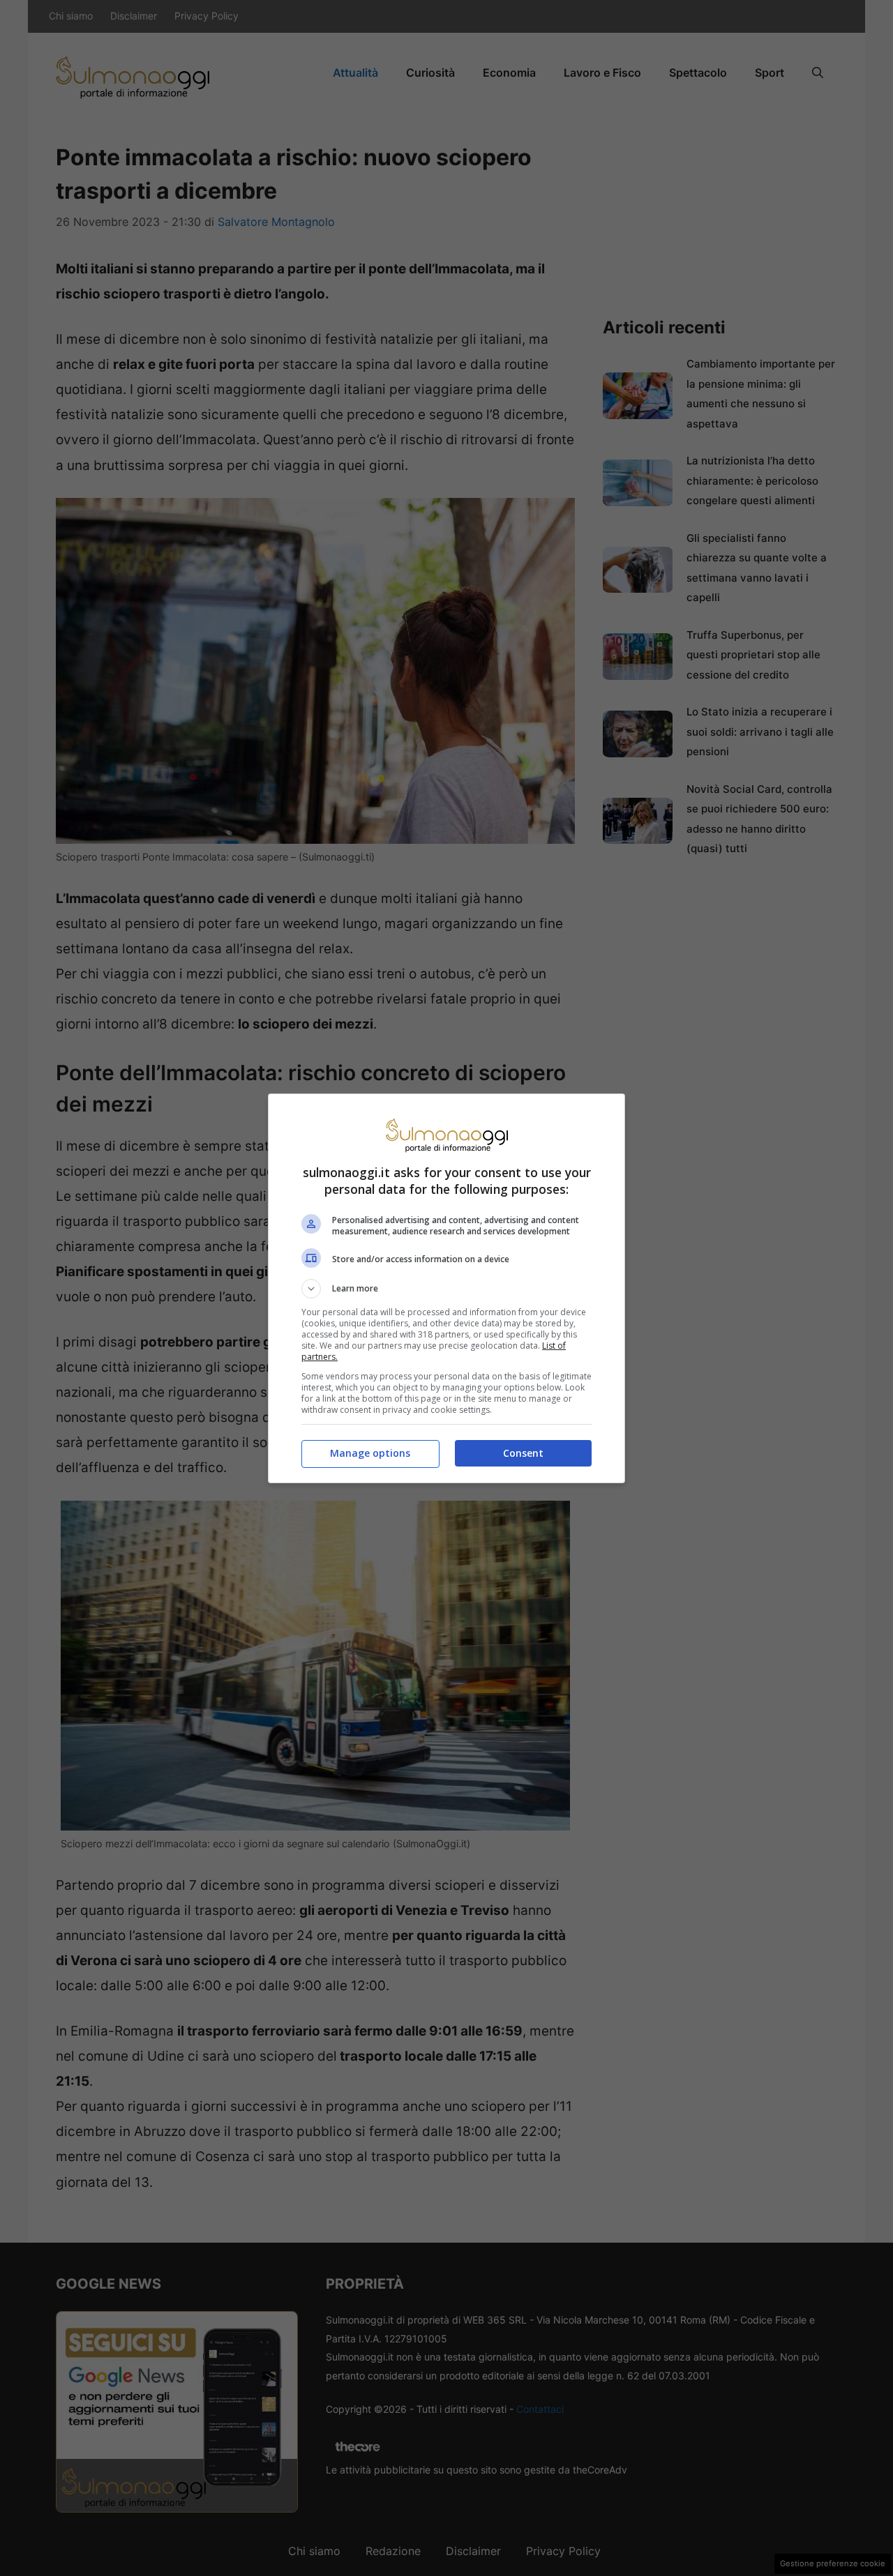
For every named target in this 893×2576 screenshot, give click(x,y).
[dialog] (446, 1288)
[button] (446, 1289)
